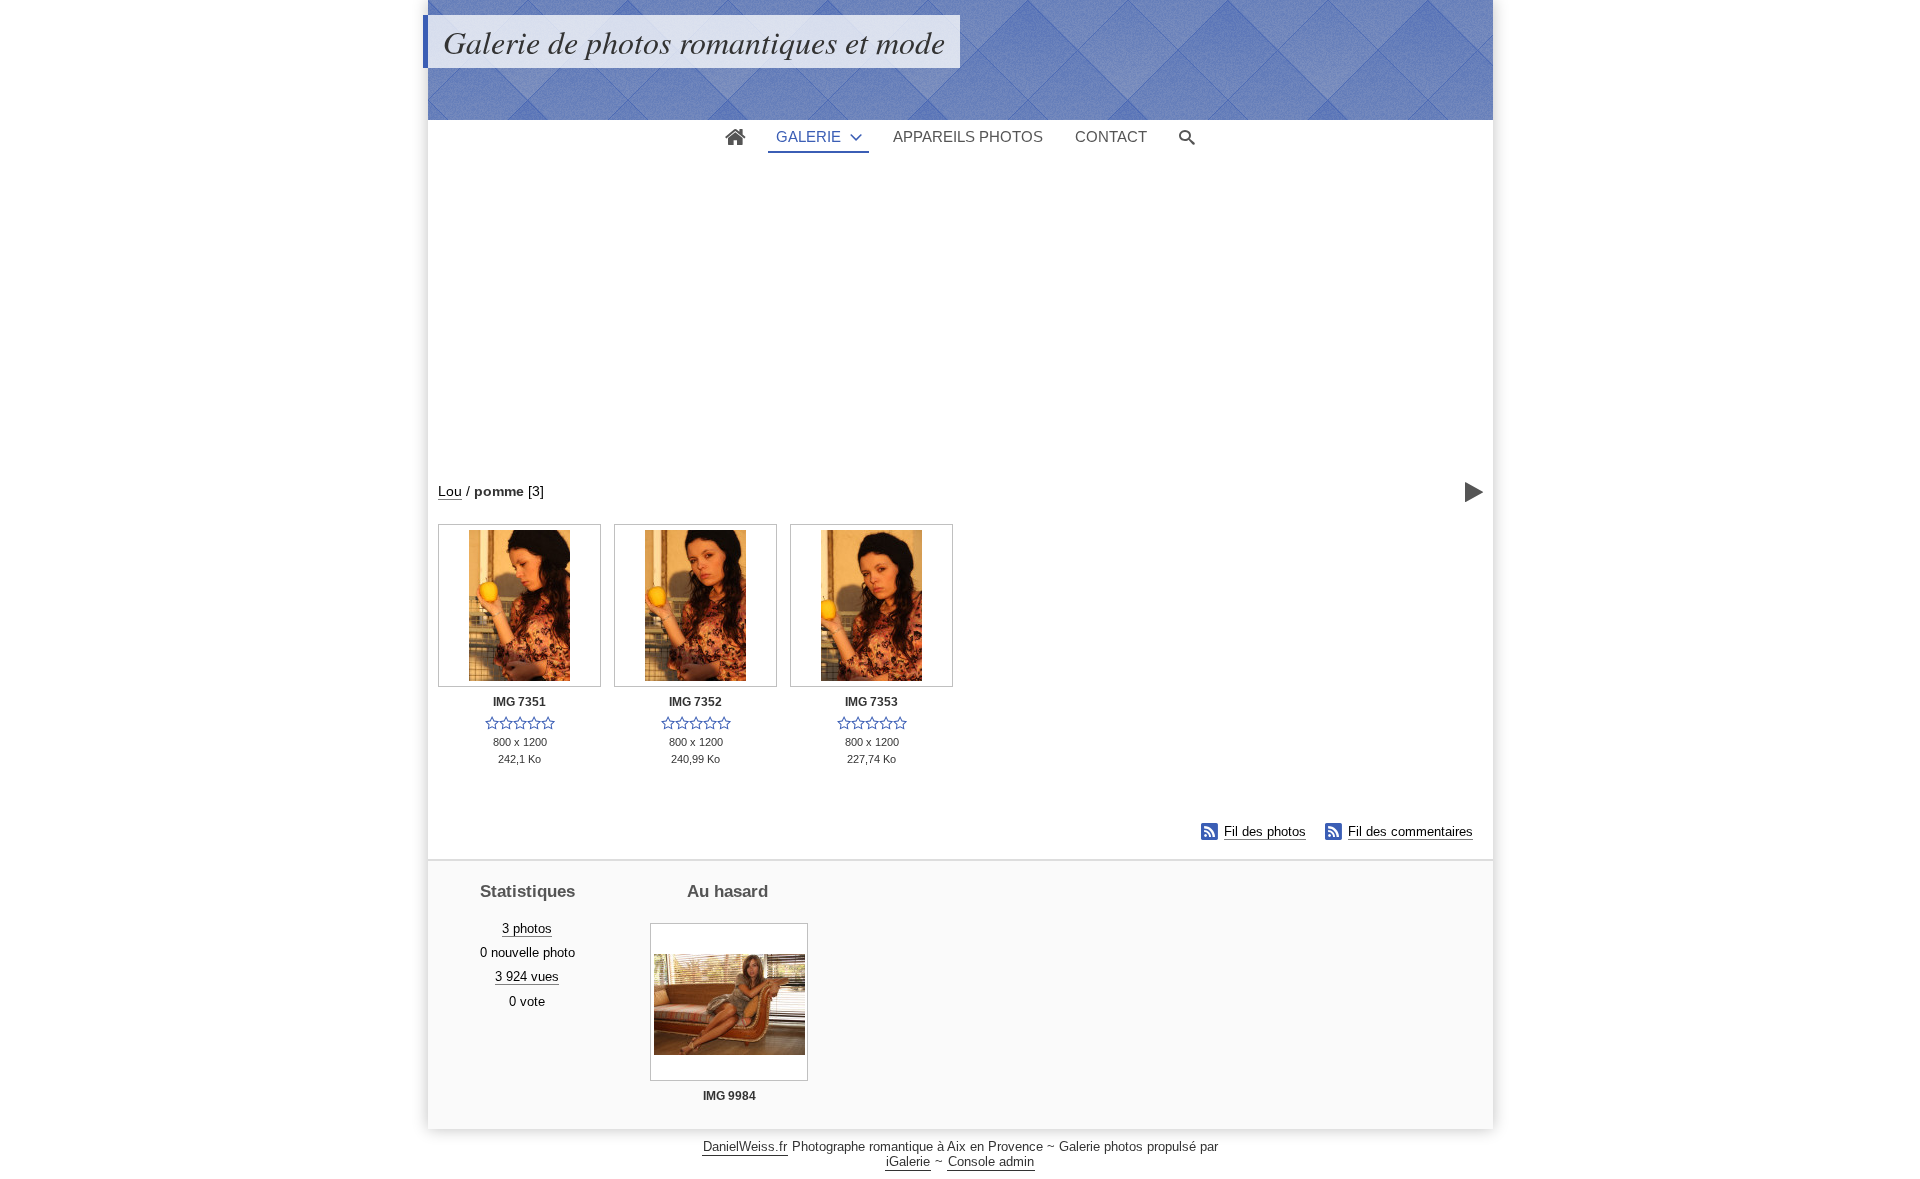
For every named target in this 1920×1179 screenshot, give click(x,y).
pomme (499, 491)
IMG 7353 (871, 702)
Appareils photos (968, 136)
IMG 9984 (729, 1096)
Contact (1111, 136)
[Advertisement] (930, 336)
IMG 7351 (519, 702)
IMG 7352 (695, 702)
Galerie (808, 136)
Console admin (991, 1161)
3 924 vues (527, 976)
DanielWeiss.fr (745, 1146)
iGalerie (908, 1161)
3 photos (527, 928)
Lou (450, 491)
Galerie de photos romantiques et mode (694, 41)
